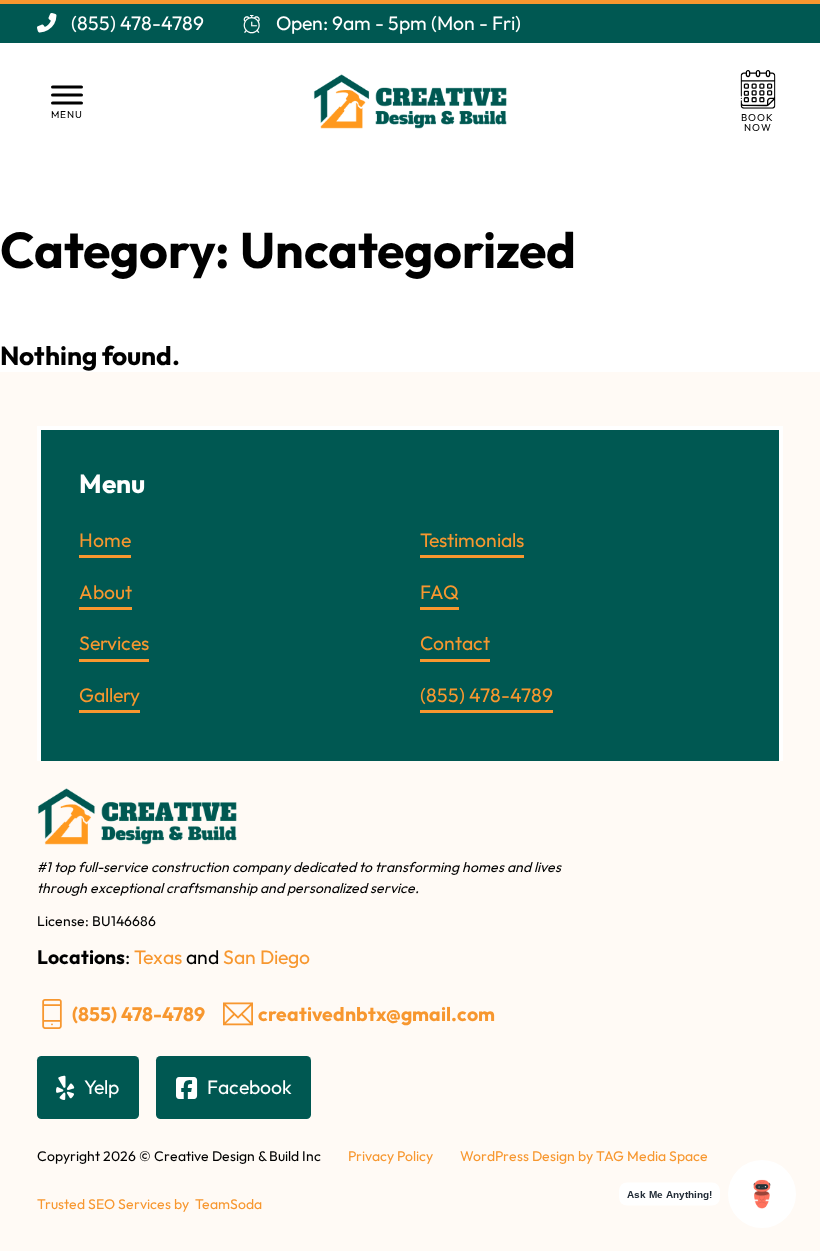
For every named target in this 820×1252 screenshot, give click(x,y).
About (105, 592)
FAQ (439, 592)
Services (114, 643)
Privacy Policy (390, 1156)
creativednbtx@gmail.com (376, 1014)
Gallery (109, 695)
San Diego (266, 957)
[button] (67, 101)
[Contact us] (758, 101)
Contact (455, 643)
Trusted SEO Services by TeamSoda (149, 1204)
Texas (158, 957)
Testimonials (472, 540)
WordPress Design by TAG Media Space (584, 1156)
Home (105, 540)
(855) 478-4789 (138, 1014)
